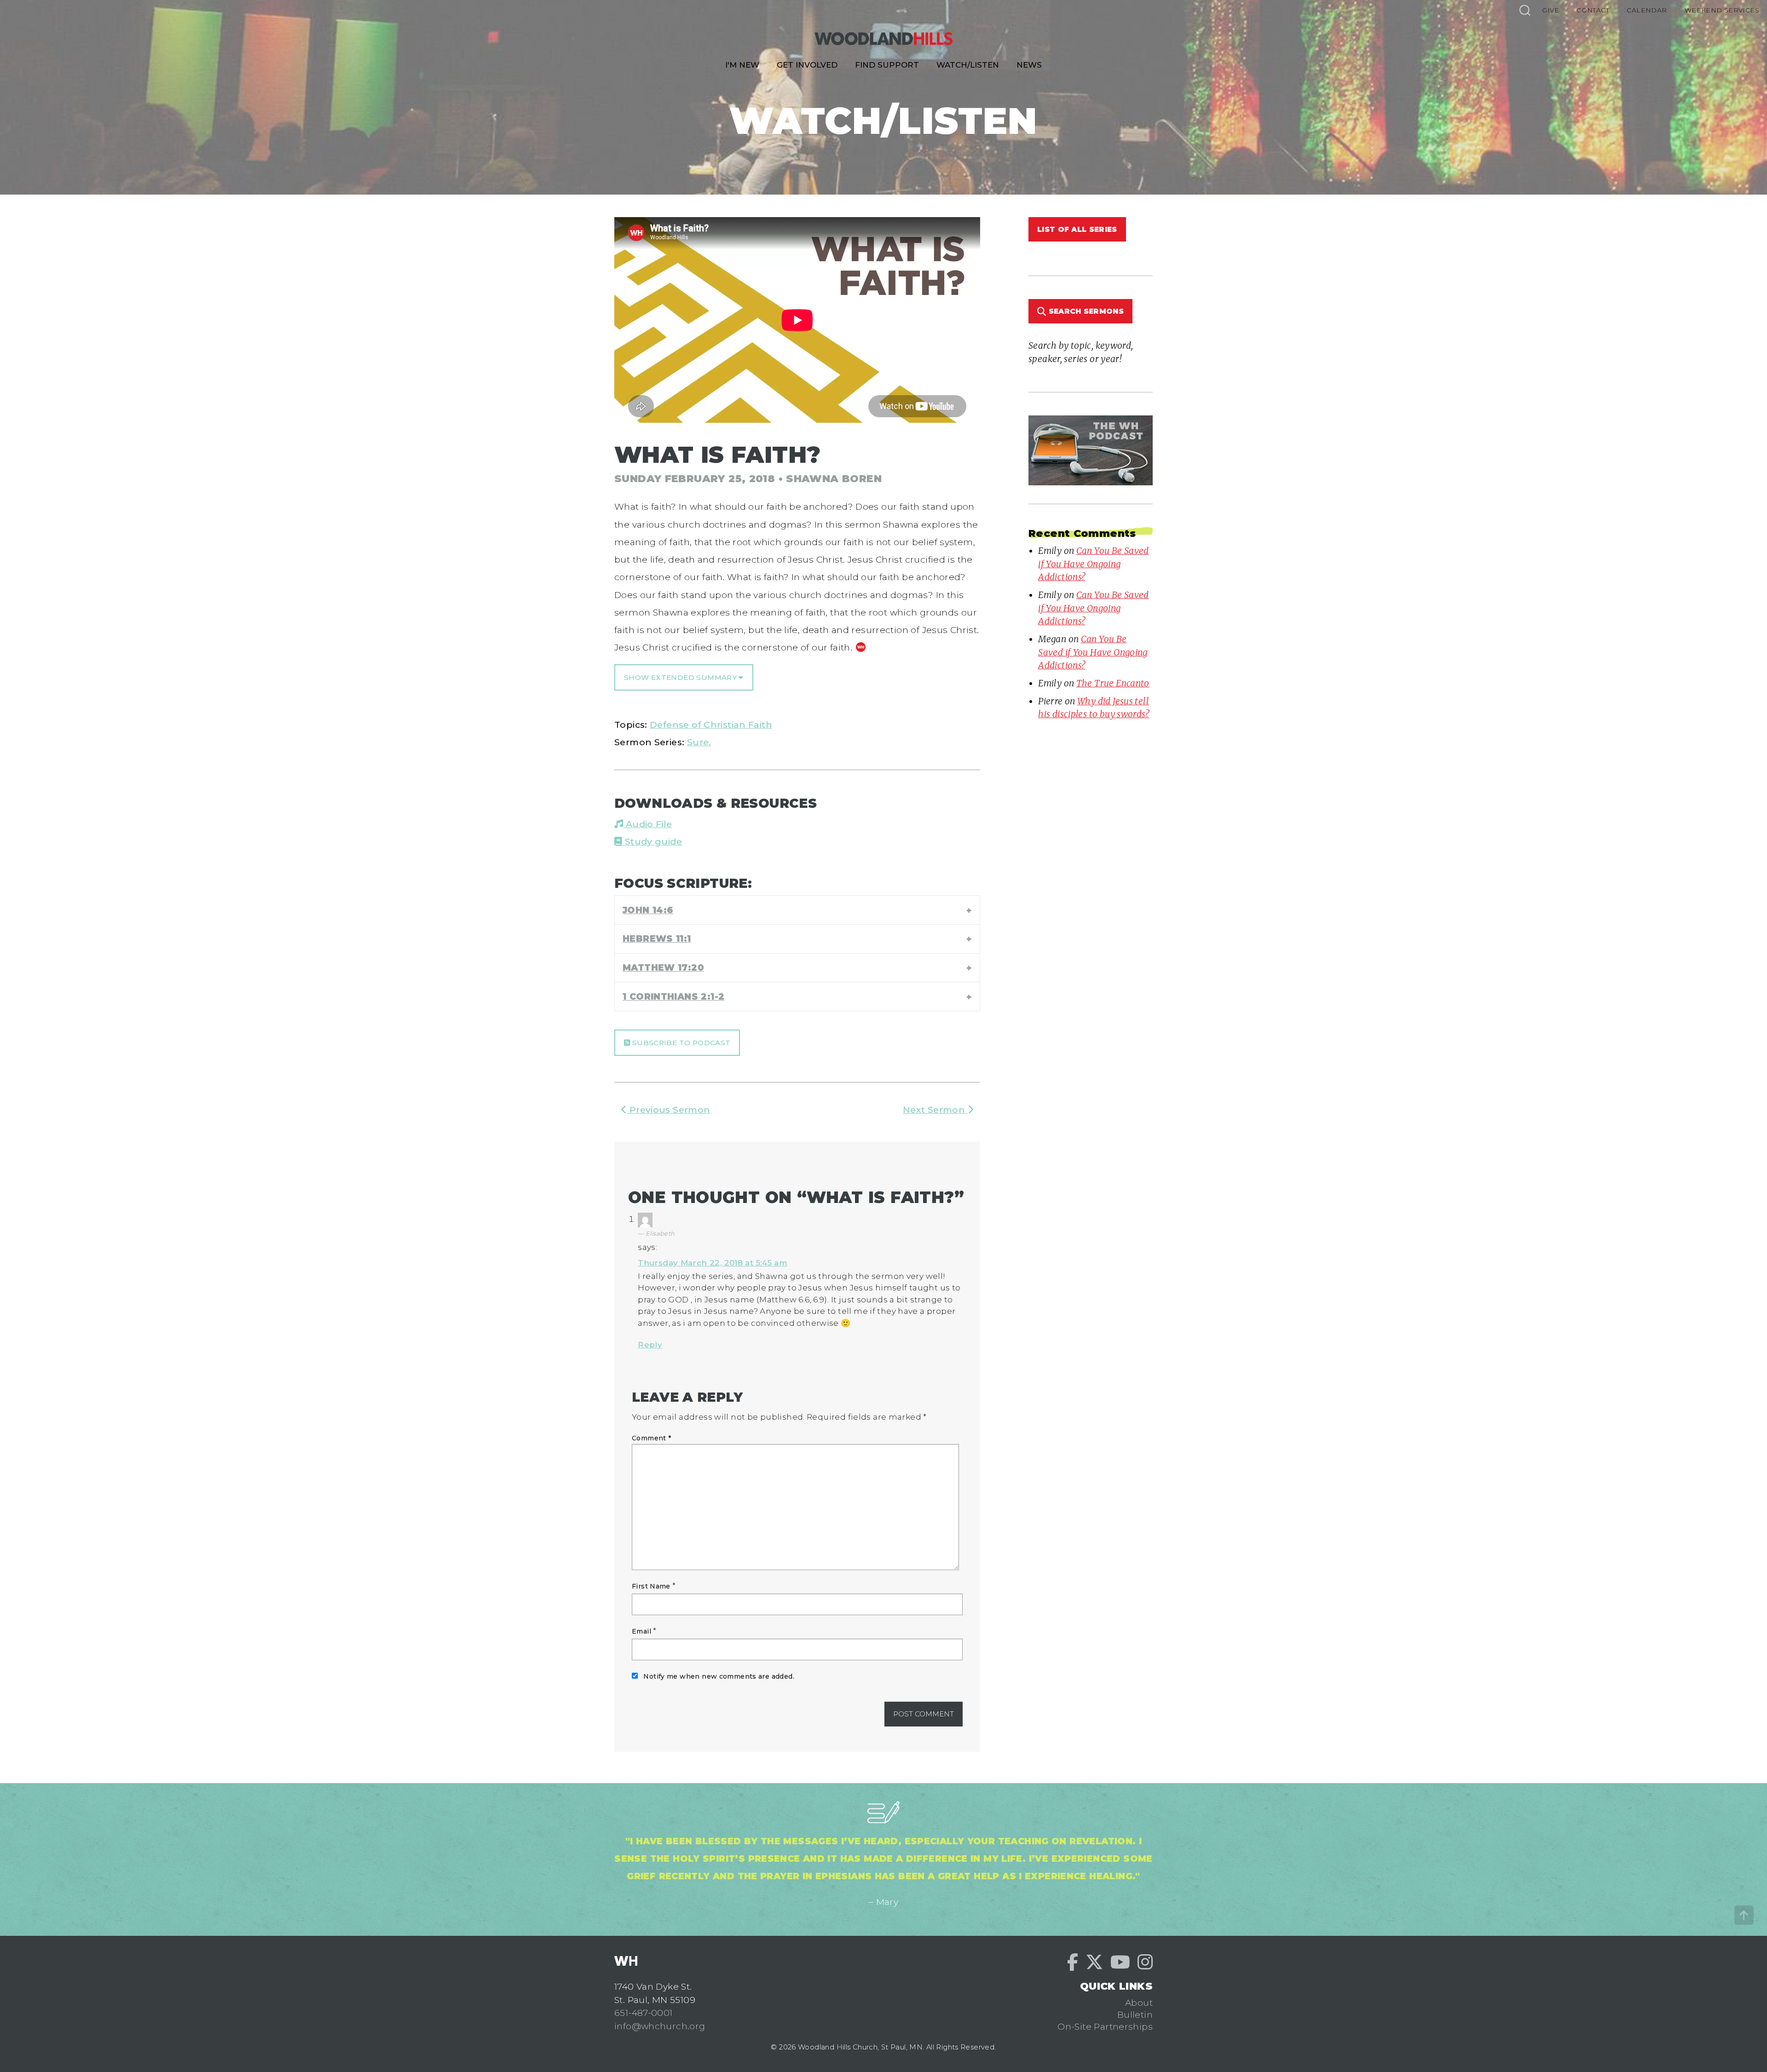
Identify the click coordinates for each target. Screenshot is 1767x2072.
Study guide (652, 841)
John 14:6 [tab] (648, 910)
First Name (651, 1586)
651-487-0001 (644, 2013)
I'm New (742, 65)
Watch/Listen (968, 65)
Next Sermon (935, 1110)
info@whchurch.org (660, 2026)
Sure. (699, 742)
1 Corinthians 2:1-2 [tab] (673, 996)
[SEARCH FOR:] (1524, 10)
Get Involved (807, 65)
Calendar (1647, 10)
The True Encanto (1113, 683)
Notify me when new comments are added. (719, 1676)
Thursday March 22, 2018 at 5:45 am (713, 1263)
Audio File (647, 824)
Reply (650, 1345)
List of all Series (1077, 229)
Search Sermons (1085, 311)
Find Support (887, 65)
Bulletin (1135, 2014)
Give (1550, 10)
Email (641, 1631)
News (1029, 65)
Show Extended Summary (681, 677)
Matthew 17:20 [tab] (663, 967)
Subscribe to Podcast (680, 1043)
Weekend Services (1722, 10)
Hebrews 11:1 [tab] (657, 938)
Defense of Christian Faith (711, 725)
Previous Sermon (668, 1110)
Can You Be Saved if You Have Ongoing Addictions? (1094, 564)
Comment (651, 1438)
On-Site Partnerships (1105, 2026)
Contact (1593, 10)
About (1139, 2003)
